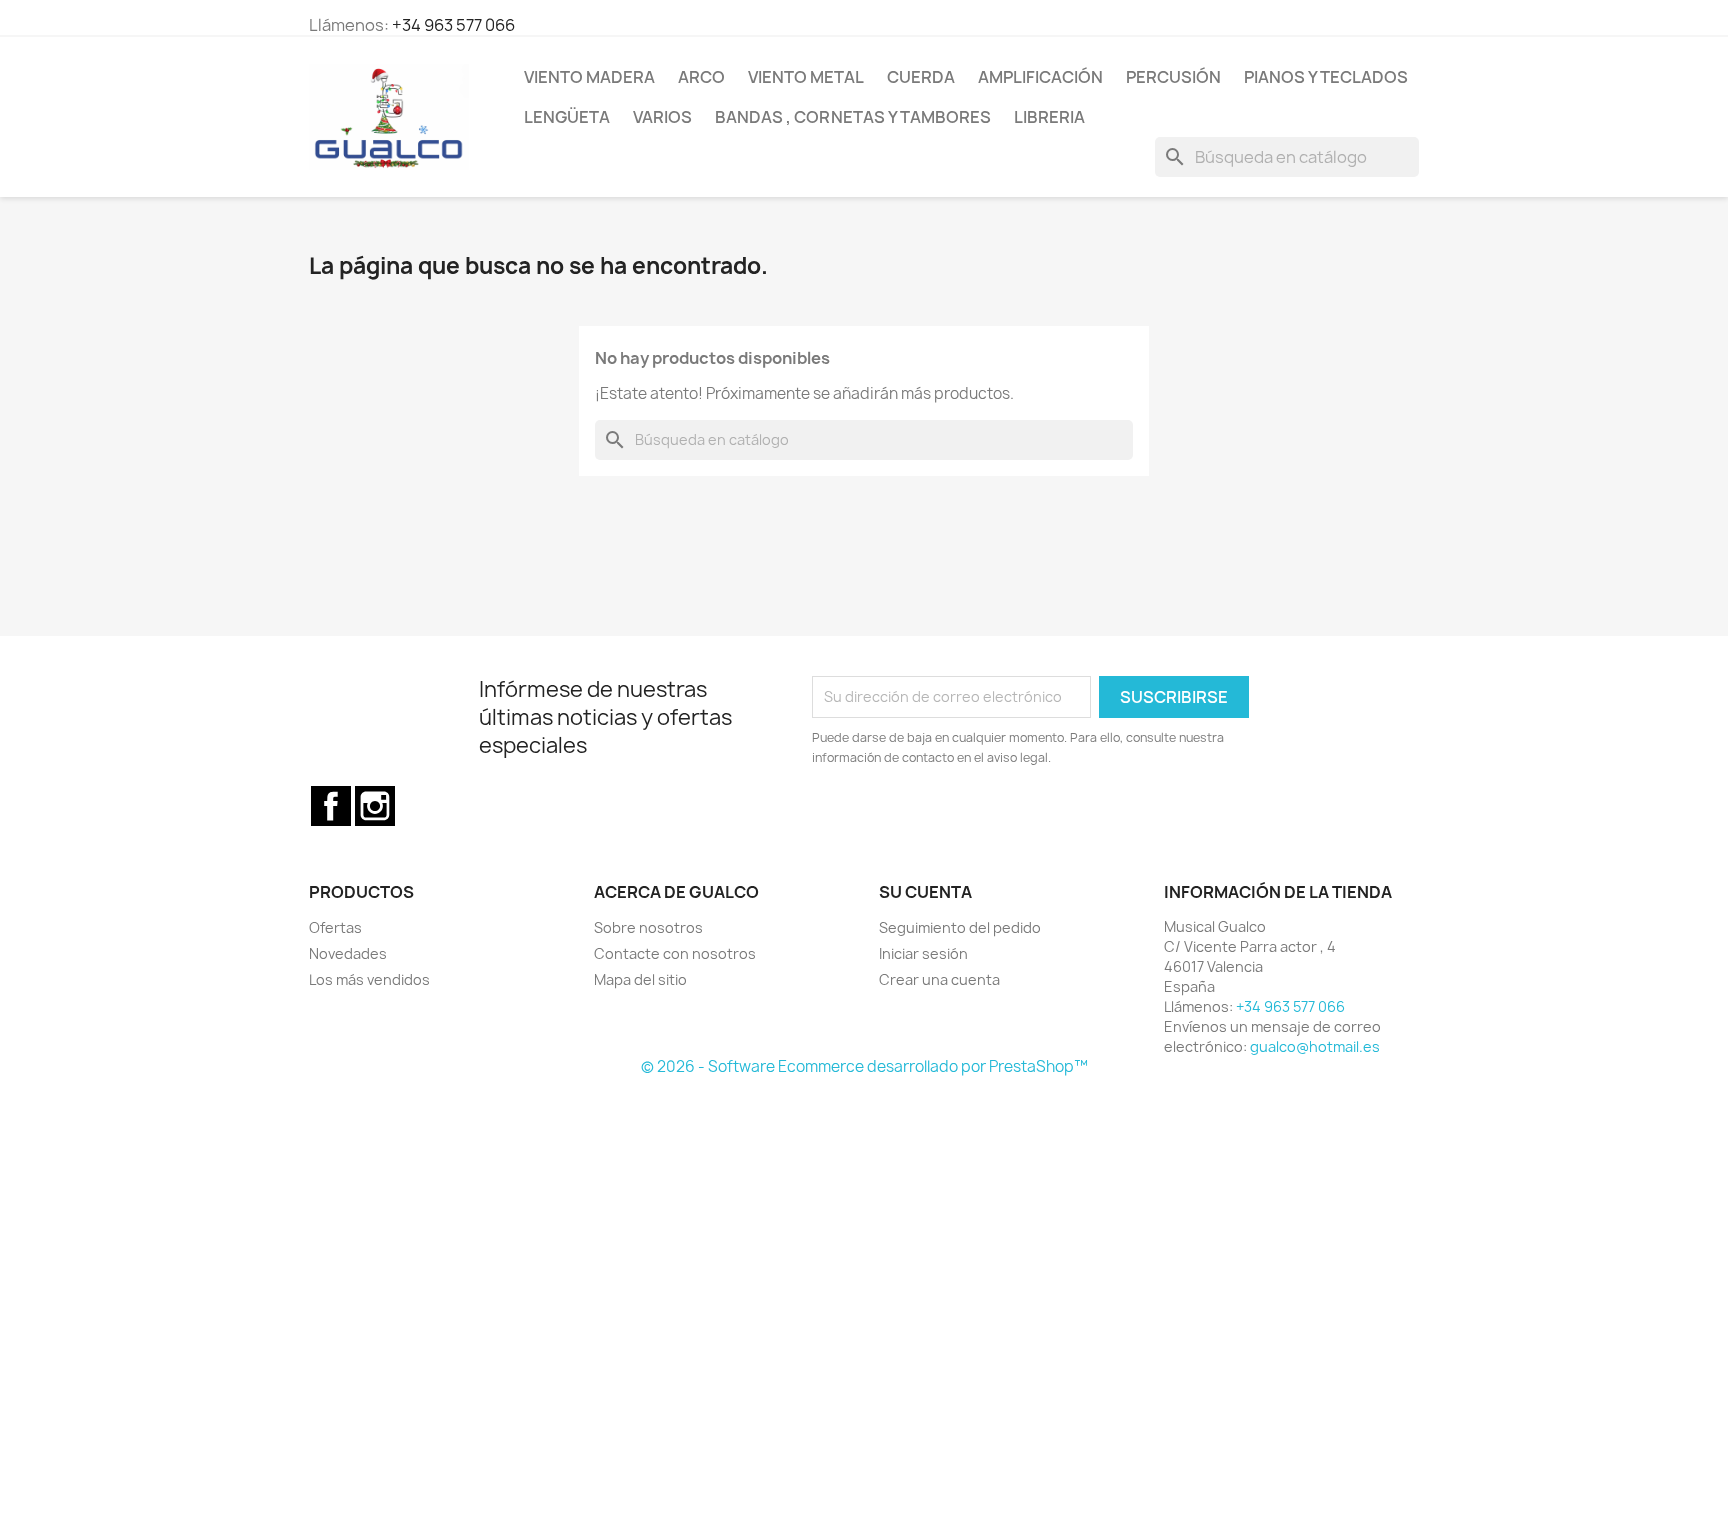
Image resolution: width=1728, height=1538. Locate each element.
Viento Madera (589, 77)
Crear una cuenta (939, 979)
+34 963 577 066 (453, 25)
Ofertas (335, 927)
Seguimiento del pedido (960, 927)
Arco (701, 77)
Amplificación (1040, 77)
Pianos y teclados (1326, 77)
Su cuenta (925, 892)
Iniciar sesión (923, 953)
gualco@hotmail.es (1315, 1046)
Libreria (1049, 117)
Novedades (348, 953)
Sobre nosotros (648, 927)
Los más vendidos (369, 979)
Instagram (375, 806)
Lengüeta (567, 117)
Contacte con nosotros (675, 953)
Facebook (331, 806)
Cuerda (921, 77)
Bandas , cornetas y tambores (853, 117)
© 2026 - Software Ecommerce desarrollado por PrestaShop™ (864, 1066)
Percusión (1173, 77)
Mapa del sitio (640, 979)
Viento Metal (806, 77)
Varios (662, 117)
